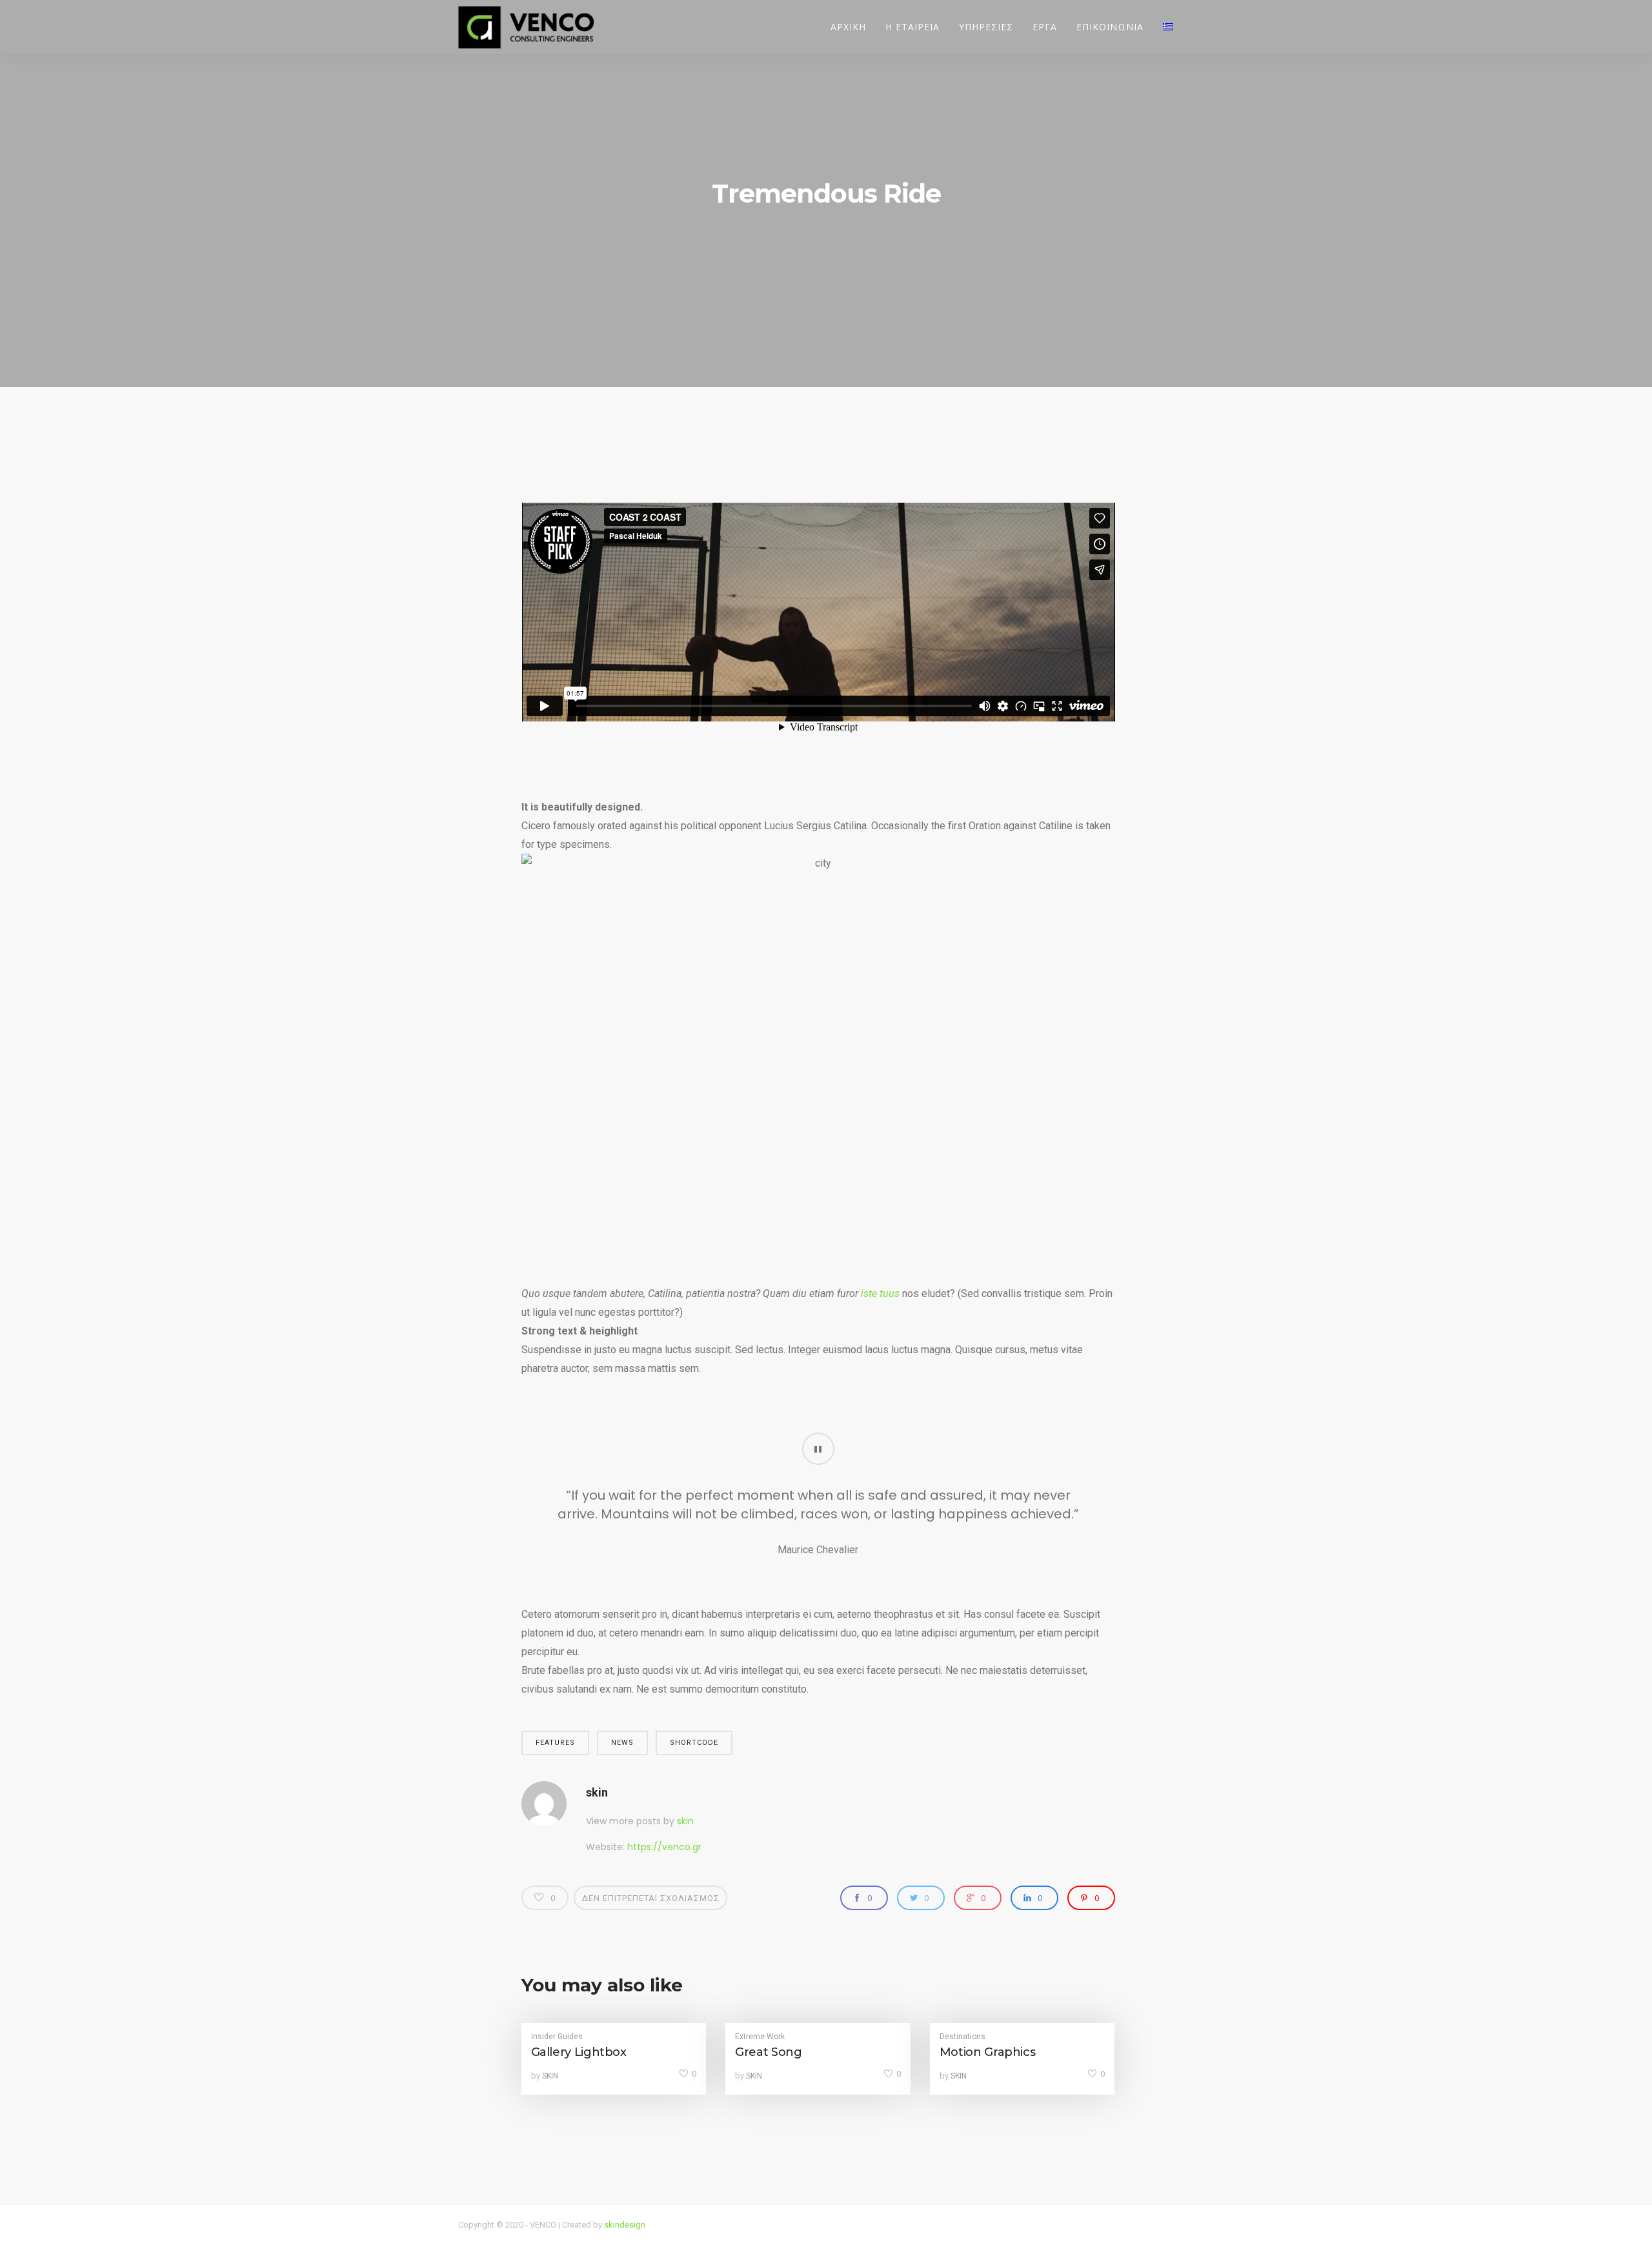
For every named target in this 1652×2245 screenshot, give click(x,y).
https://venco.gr (664, 1847)
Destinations (962, 2037)
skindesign (625, 2225)
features (555, 1743)
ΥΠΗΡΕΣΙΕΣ (986, 27)
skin (597, 1792)
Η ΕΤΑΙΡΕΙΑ (912, 27)
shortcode (694, 1743)
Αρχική (848, 27)
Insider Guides (557, 2037)
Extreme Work (760, 2037)
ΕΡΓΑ (1045, 27)
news (622, 1743)
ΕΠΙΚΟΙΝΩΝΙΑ (1110, 27)
